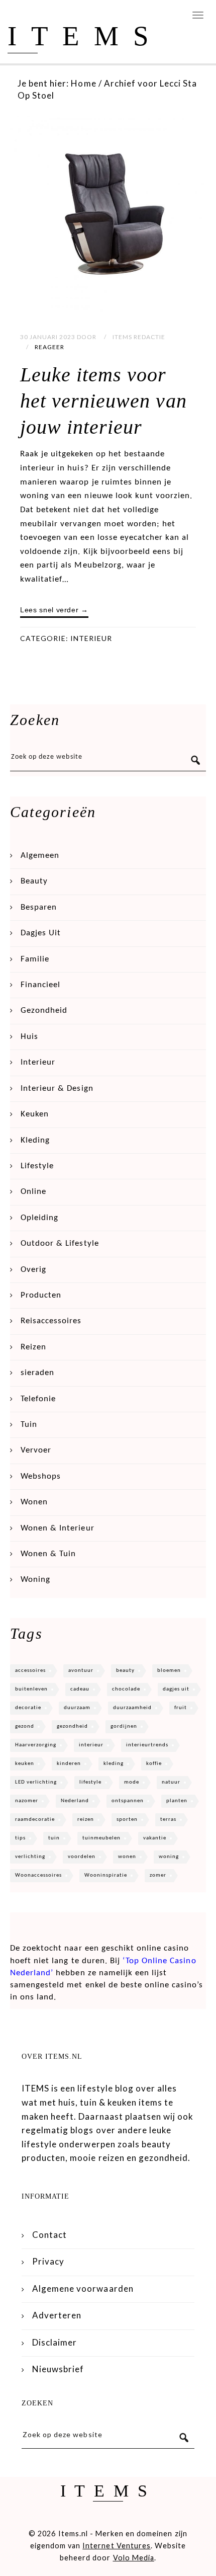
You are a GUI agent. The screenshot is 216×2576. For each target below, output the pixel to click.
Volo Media (134, 2558)
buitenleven (31, 1689)
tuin (54, 1838)
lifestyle (90, 1782)
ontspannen (128, 1801)
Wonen (34, 1502)
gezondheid (72, 1726)
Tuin (29, 1425)
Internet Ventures (117, 2546)
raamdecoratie (35, 1820)
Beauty (34, 881)
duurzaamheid (132, 1708)
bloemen (169, 1671)
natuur (171, 1782)
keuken (25, 1764)
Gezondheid (44, 1011)
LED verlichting (36, 1782)
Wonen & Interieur (58, 1528)
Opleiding (39, 1218)
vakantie (155, 1838)
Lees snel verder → (54, 610)
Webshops (41, 1476)
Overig (33, 1270)
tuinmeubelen (101, 1838)
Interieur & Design (57, 1089)
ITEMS (85, 36)
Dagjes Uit (41, 933)
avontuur (81, 1671)
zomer (158, 1875)
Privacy (48, 2261)
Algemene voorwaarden (83, 2288)
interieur (91, 1745)
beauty (125, 1671)
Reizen (33, 1347)
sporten (127, 1820)
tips (20, 1838)
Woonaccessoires (38, 1875)
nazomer (27, 1801)
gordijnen (124, 1726)
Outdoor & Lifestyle (60, 1243)
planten (177, 1801)
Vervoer (36, 1450)
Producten (41, 1295)
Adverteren (57, 2315)
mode (132, 1782)
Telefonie (38, 1399)
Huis (29, 1037)
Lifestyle (37, 1166)
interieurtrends (147, 1745)
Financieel (40, 985)
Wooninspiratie (106, 1875)
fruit (181, 1708)
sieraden (37, 1373)
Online (33, 1192)
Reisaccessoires (51, 1321)
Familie (35, 959)
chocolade (126, 1689)
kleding (114, 1764)
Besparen (39, 907)
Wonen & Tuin (48, 1554)
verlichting (30, 1857)
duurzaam (77, 1708)
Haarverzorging (36, 1745)
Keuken (35, 1114)
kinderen (69, 1764)
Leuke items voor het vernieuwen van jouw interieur (103, 401)
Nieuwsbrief (58, 2369)
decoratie (28, 1708)
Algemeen (40, 856)
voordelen (82, 1857)
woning (169, 1857)
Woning (35, 1580)
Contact (49, 2235)
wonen (127, 1857)
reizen (86, 1820)
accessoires (30, 1671)
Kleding (35, 1140)
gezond (25, 1726)
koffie (154, 1764)
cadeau (80, 1689)
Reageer (49, 347)
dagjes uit (176, 1689)
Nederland (75, 1801)
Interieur (91, 638)
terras (168, 1820)
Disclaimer (55, 2342)
